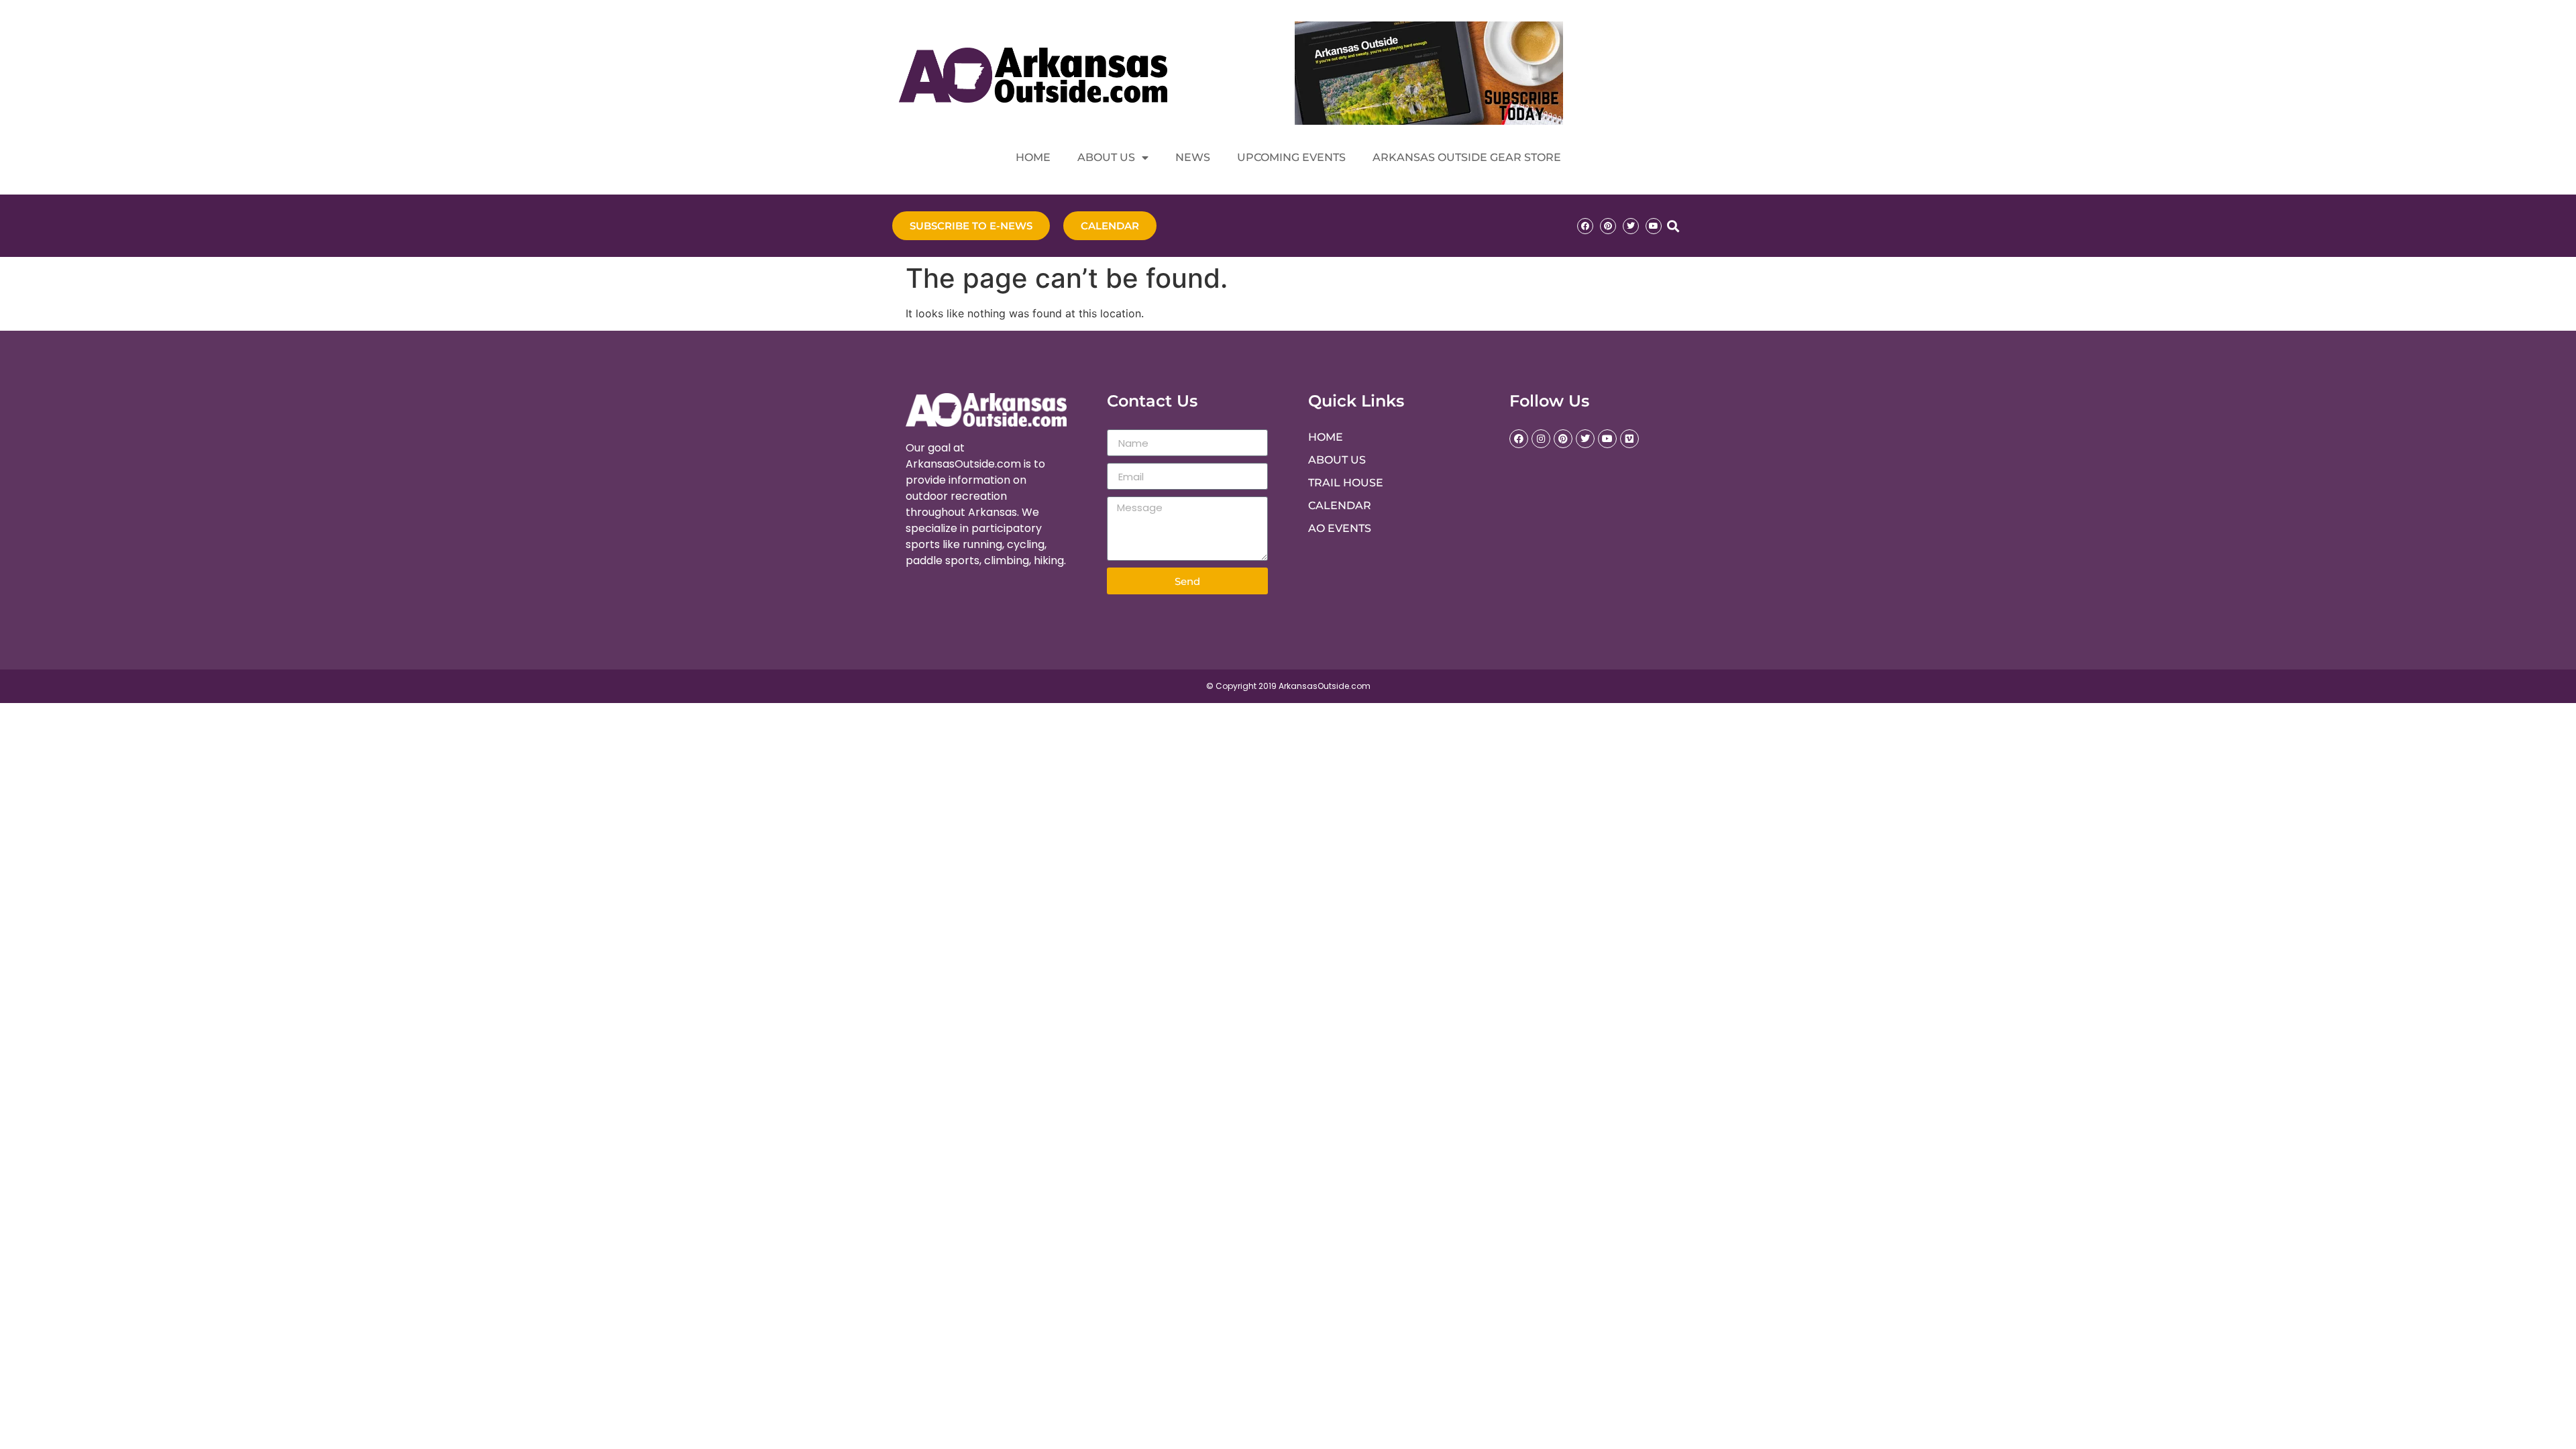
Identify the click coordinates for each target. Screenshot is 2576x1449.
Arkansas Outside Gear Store (1467, 157)
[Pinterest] (1608, 226)
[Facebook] (1585, 226)
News (1193, 157)
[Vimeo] (1629, 439)
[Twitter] (1631, 226)
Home (1033, 157)
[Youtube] (1654, 226)
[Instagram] (1541, 439)
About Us (1106, 157)
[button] (1673, 226)
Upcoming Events (1291, 157)
